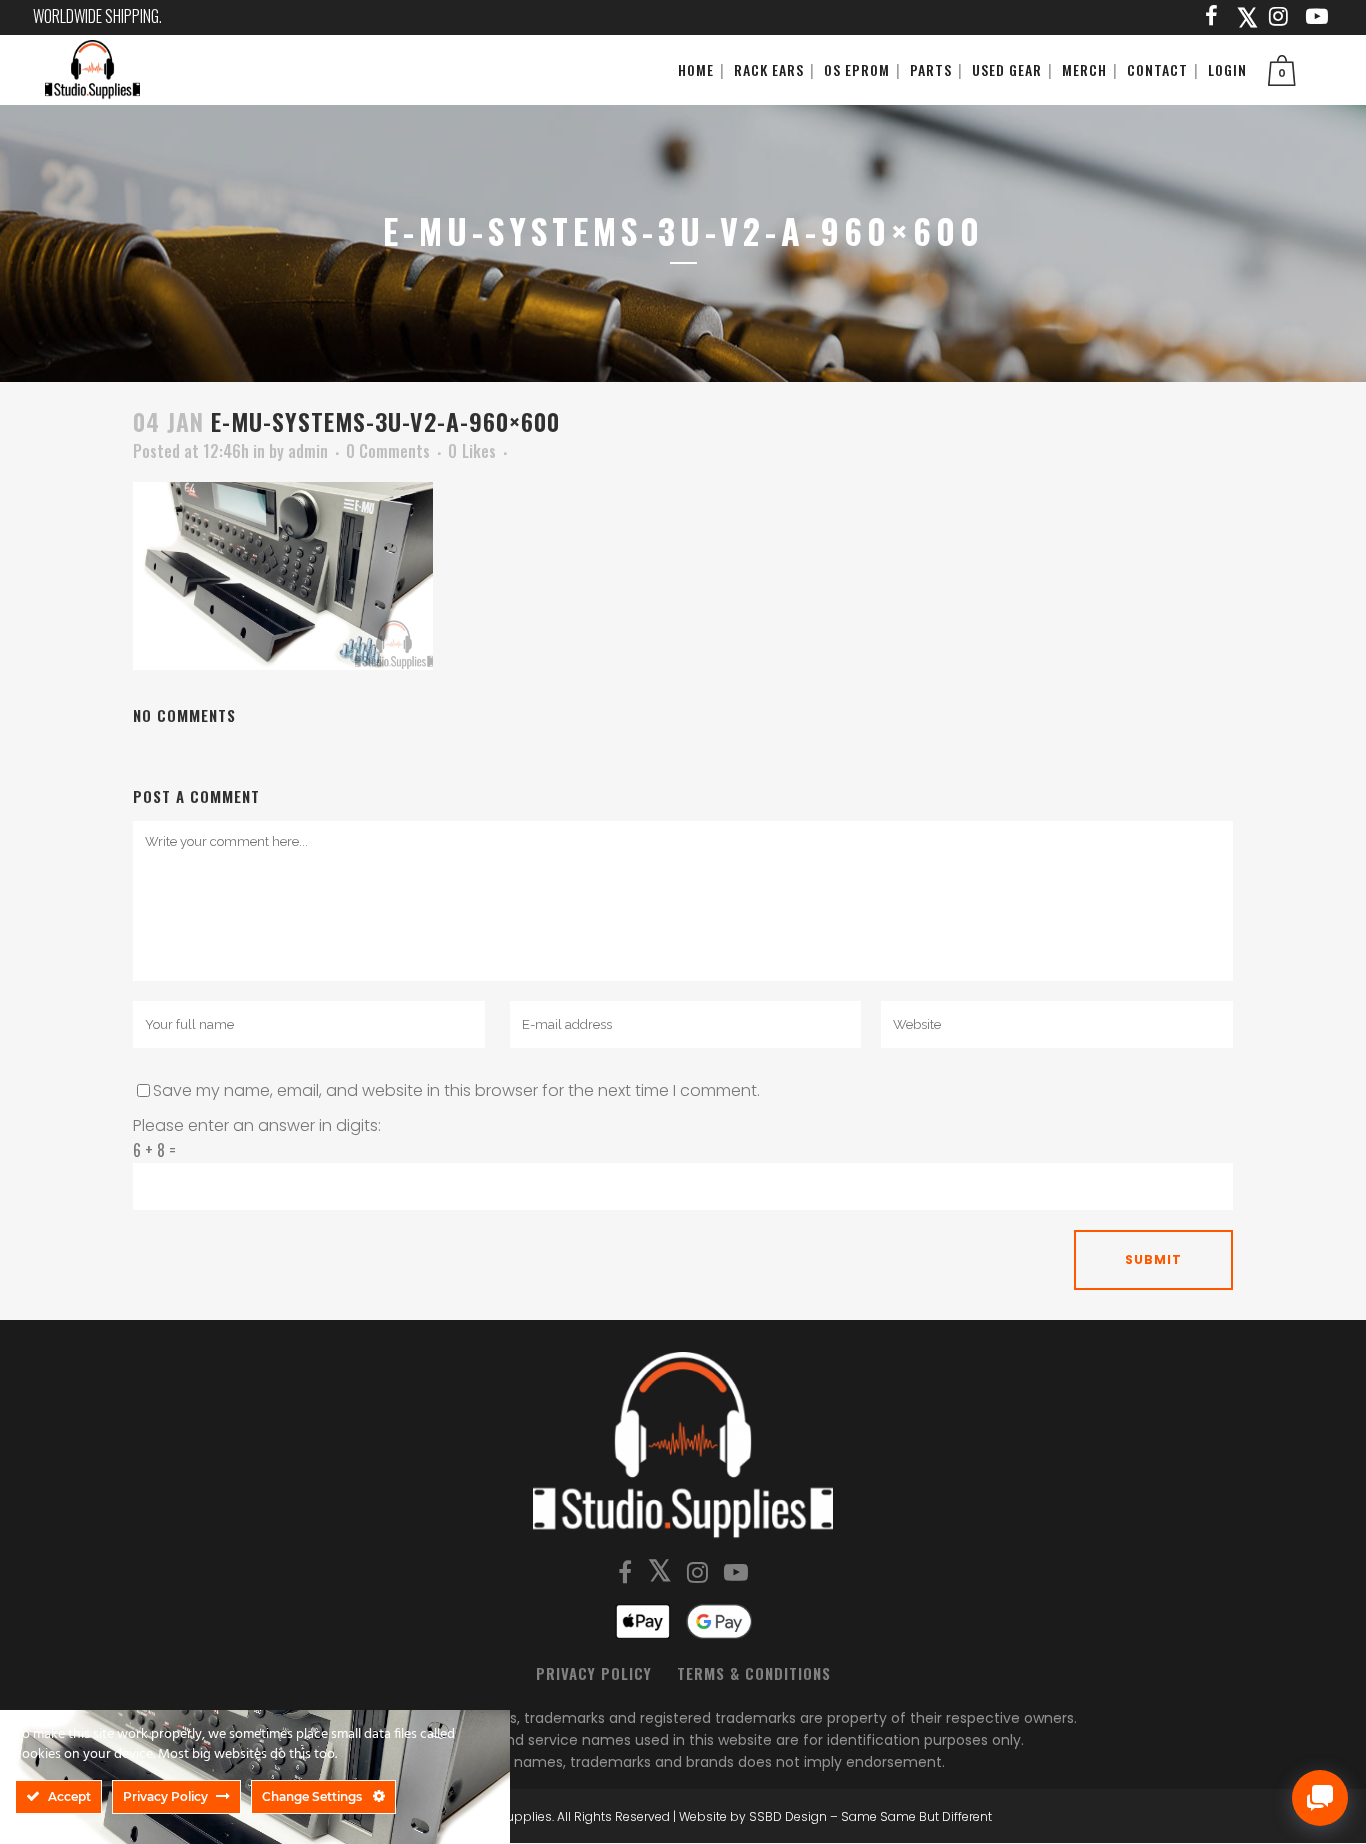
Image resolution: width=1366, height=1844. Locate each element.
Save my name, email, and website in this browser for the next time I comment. (456, 1090)
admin (308, 451)
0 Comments (388, 451)
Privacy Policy (594, 1673)
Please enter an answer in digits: (257, 1125)
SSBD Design (788, 1816)
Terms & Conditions (754, 1673)
